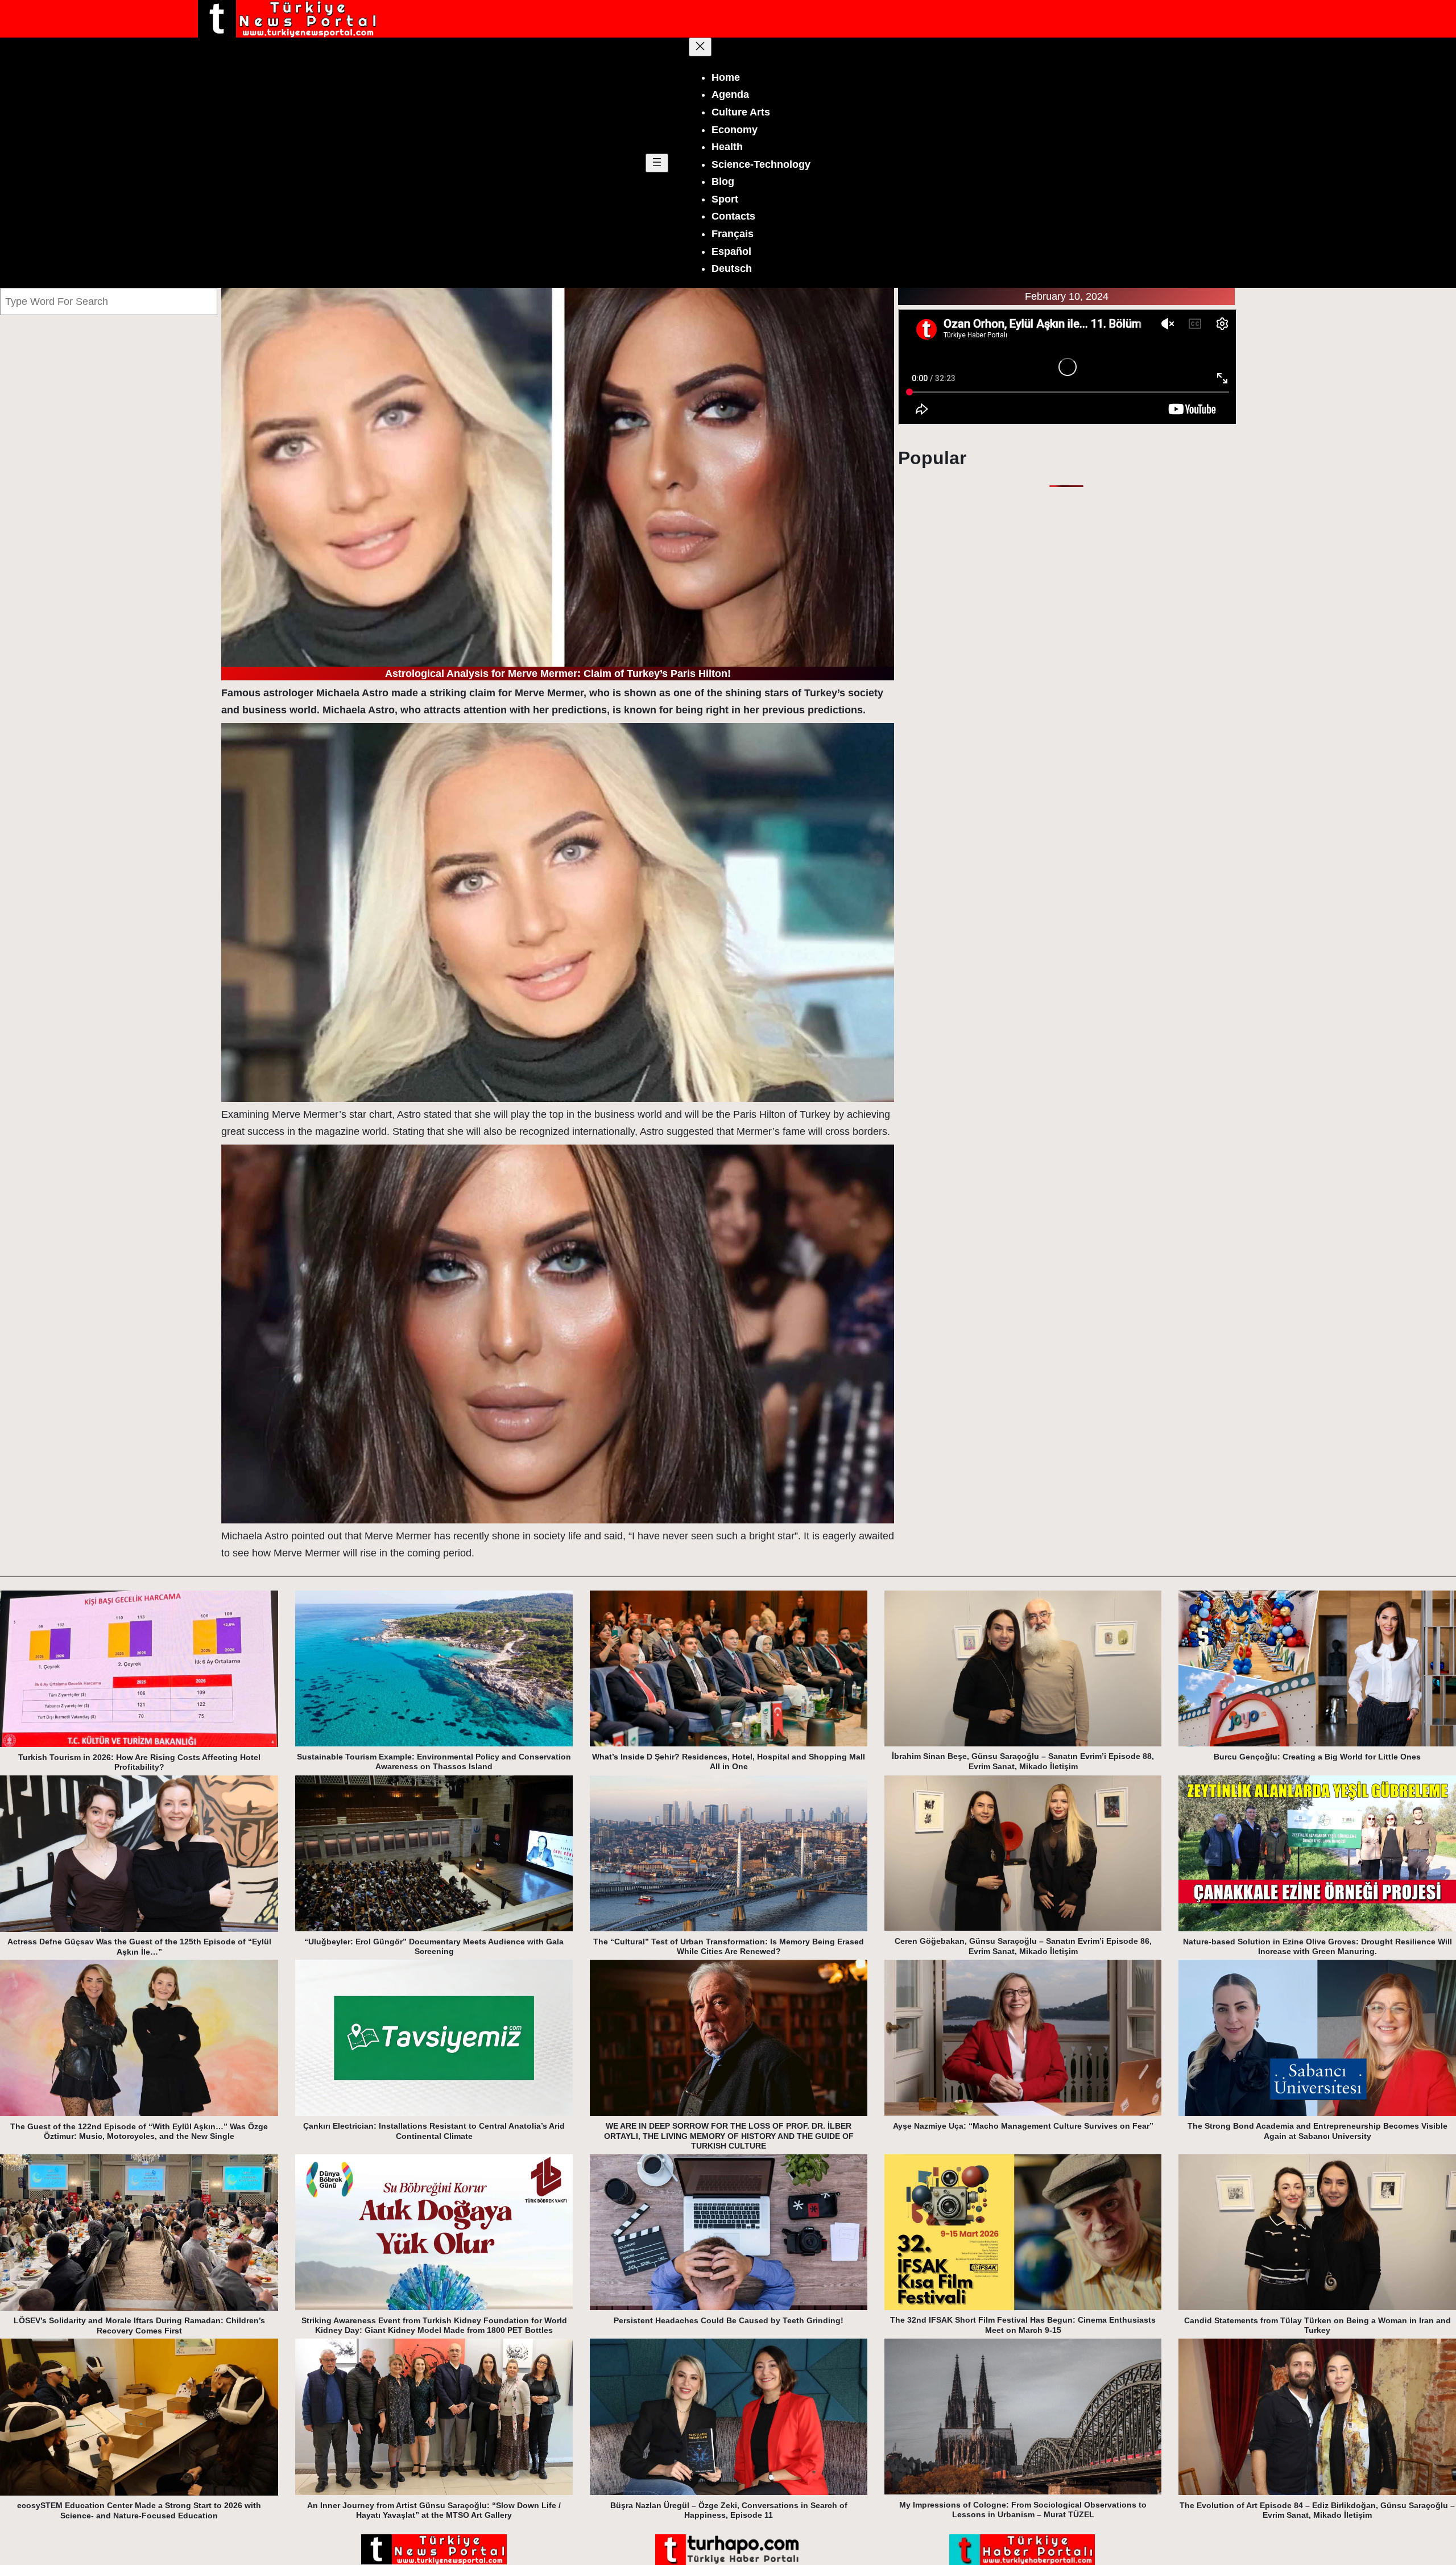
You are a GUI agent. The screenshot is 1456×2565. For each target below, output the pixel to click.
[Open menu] (657, 163)
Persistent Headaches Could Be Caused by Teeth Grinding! (729, 2320)
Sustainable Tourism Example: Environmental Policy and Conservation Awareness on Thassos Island (434, 1762)
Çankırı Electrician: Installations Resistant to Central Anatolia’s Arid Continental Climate (434, 2131)
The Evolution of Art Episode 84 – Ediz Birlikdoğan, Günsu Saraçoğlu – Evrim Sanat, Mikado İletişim (1317, 2510)
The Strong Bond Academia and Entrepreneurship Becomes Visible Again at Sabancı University (1318, 2131)
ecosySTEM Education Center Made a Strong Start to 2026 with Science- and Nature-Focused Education (139, 2510)
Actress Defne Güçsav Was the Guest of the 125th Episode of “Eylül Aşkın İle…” (139, 1947)
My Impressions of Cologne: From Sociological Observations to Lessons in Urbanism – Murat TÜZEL (1023, 2510)
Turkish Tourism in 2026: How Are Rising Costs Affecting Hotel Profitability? (139, 1762)
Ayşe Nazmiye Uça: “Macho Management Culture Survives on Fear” (1023, 2126)
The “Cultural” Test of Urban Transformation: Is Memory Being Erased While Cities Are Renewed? (729, 1947)
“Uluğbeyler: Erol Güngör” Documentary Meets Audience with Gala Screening (434, 1947)
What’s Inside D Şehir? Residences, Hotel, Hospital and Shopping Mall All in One (729, 1762)
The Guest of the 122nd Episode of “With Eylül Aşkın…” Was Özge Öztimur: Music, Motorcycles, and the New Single (139, 2132)
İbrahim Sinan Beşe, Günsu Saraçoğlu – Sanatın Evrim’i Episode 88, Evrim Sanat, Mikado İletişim (1023, 1761)
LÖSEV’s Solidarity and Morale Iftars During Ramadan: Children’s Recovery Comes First (139, 2326)
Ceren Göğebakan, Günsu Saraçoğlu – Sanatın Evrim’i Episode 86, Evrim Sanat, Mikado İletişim (1023, 1946)
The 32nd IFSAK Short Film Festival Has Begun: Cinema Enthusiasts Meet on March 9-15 (1023, 2325)
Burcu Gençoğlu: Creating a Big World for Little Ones (1317, 1757)
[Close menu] (700, 47)
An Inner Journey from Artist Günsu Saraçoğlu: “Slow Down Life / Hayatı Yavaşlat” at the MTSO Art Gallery (434, 2510)
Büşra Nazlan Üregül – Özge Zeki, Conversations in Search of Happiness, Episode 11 (729, 2510)
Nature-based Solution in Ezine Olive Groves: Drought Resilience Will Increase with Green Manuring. (1318, 1947)
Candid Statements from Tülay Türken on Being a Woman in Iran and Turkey (1318, 2326)
